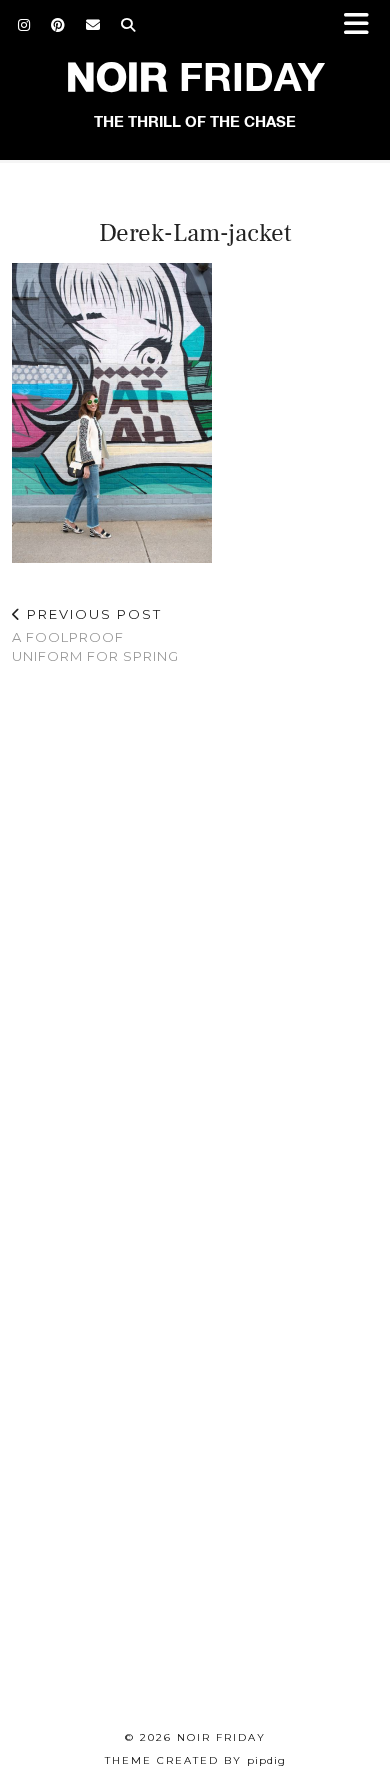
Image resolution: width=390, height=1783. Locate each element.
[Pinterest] (58, 25)
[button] (363, 25)
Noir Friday (221, 1737)
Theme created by (195, 1760)
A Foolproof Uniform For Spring (95, 635)
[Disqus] (195, 942)
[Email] (93, 25)
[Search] (128, 25)
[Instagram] (24, 25)
